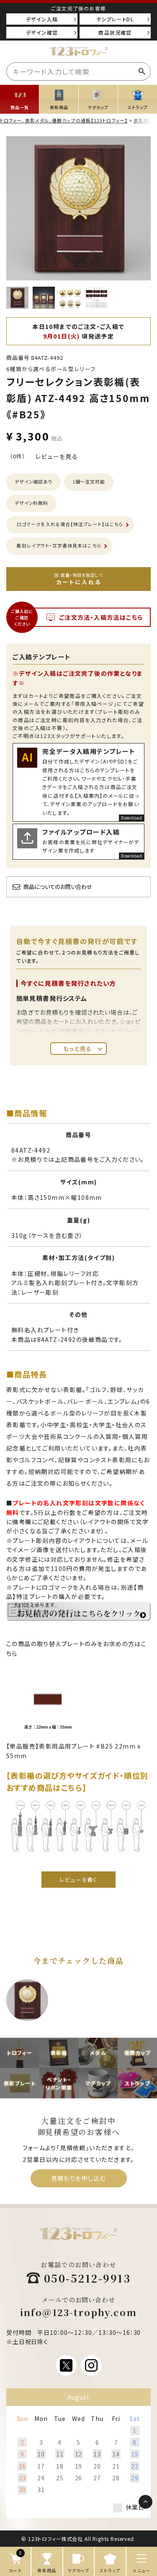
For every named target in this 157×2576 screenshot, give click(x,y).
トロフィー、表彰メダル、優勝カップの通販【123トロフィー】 (64, 120)
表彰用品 (144, 120)
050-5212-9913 (88, 2278)
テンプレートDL (115, 19)
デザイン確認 (42, 32)
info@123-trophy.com (79, 2312)
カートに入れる (80, 579)
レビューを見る (57, 456)
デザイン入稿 (42, 19)
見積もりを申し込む (79, 2178)
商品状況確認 (115, 32)
